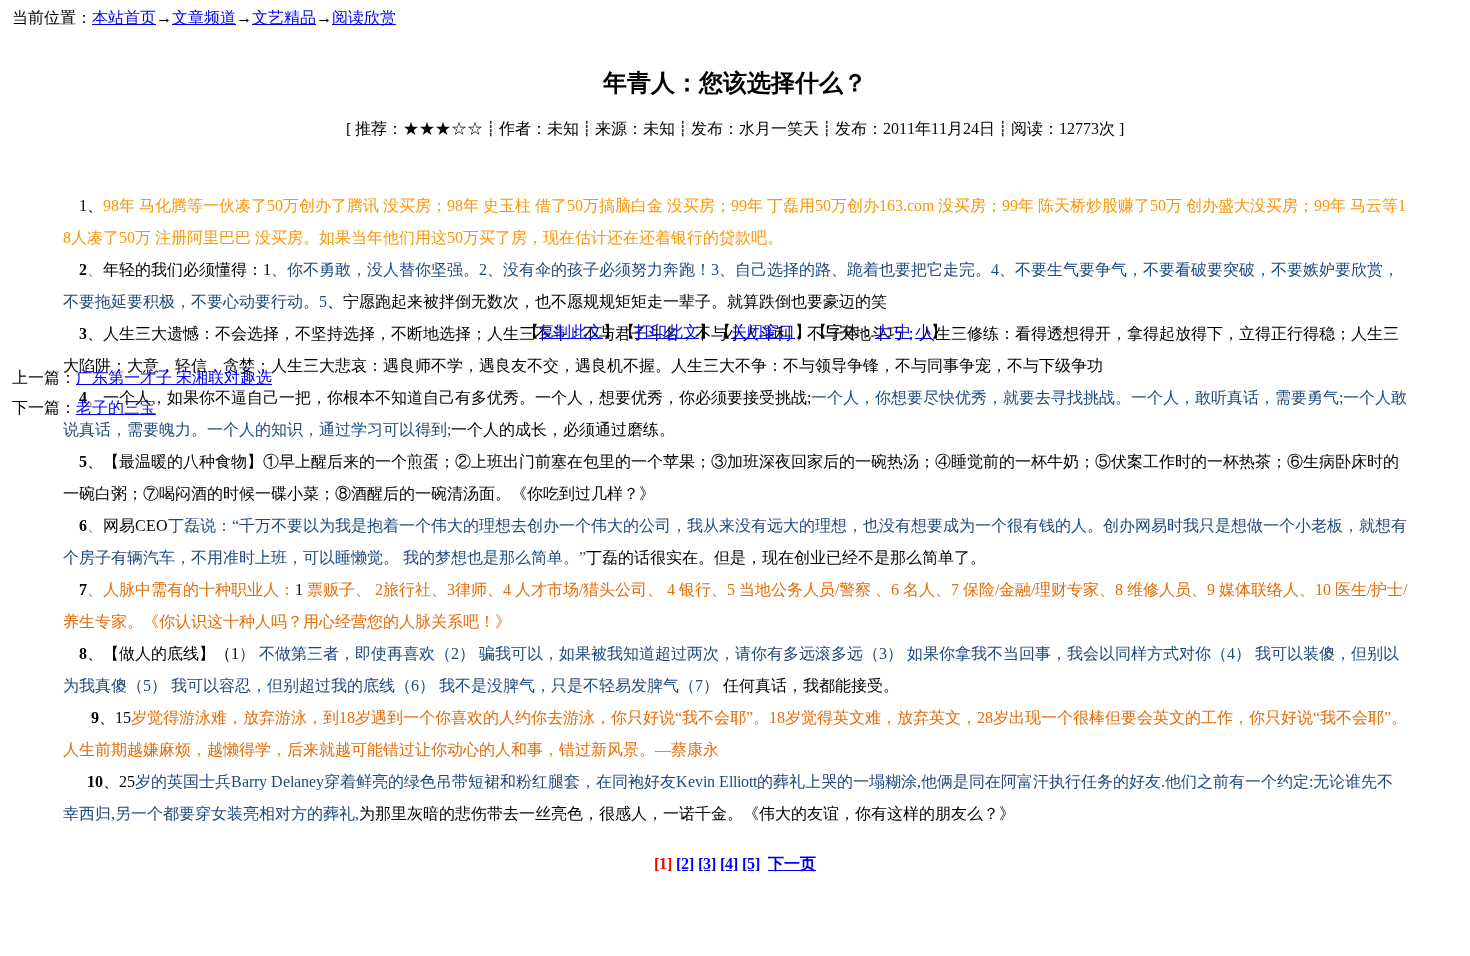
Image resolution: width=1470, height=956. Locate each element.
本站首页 (124, 17)
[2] (685, 863)
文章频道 (204, 17)
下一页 (792, 863)
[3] (707, 863)
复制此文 (571, 331)
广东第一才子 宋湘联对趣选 (174, 377)
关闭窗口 (763, 331)
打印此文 (667, 331)
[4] (729, 863)
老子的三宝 (116, 407)
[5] (751, 863)
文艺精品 (284, 17)
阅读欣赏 (364, 17)
